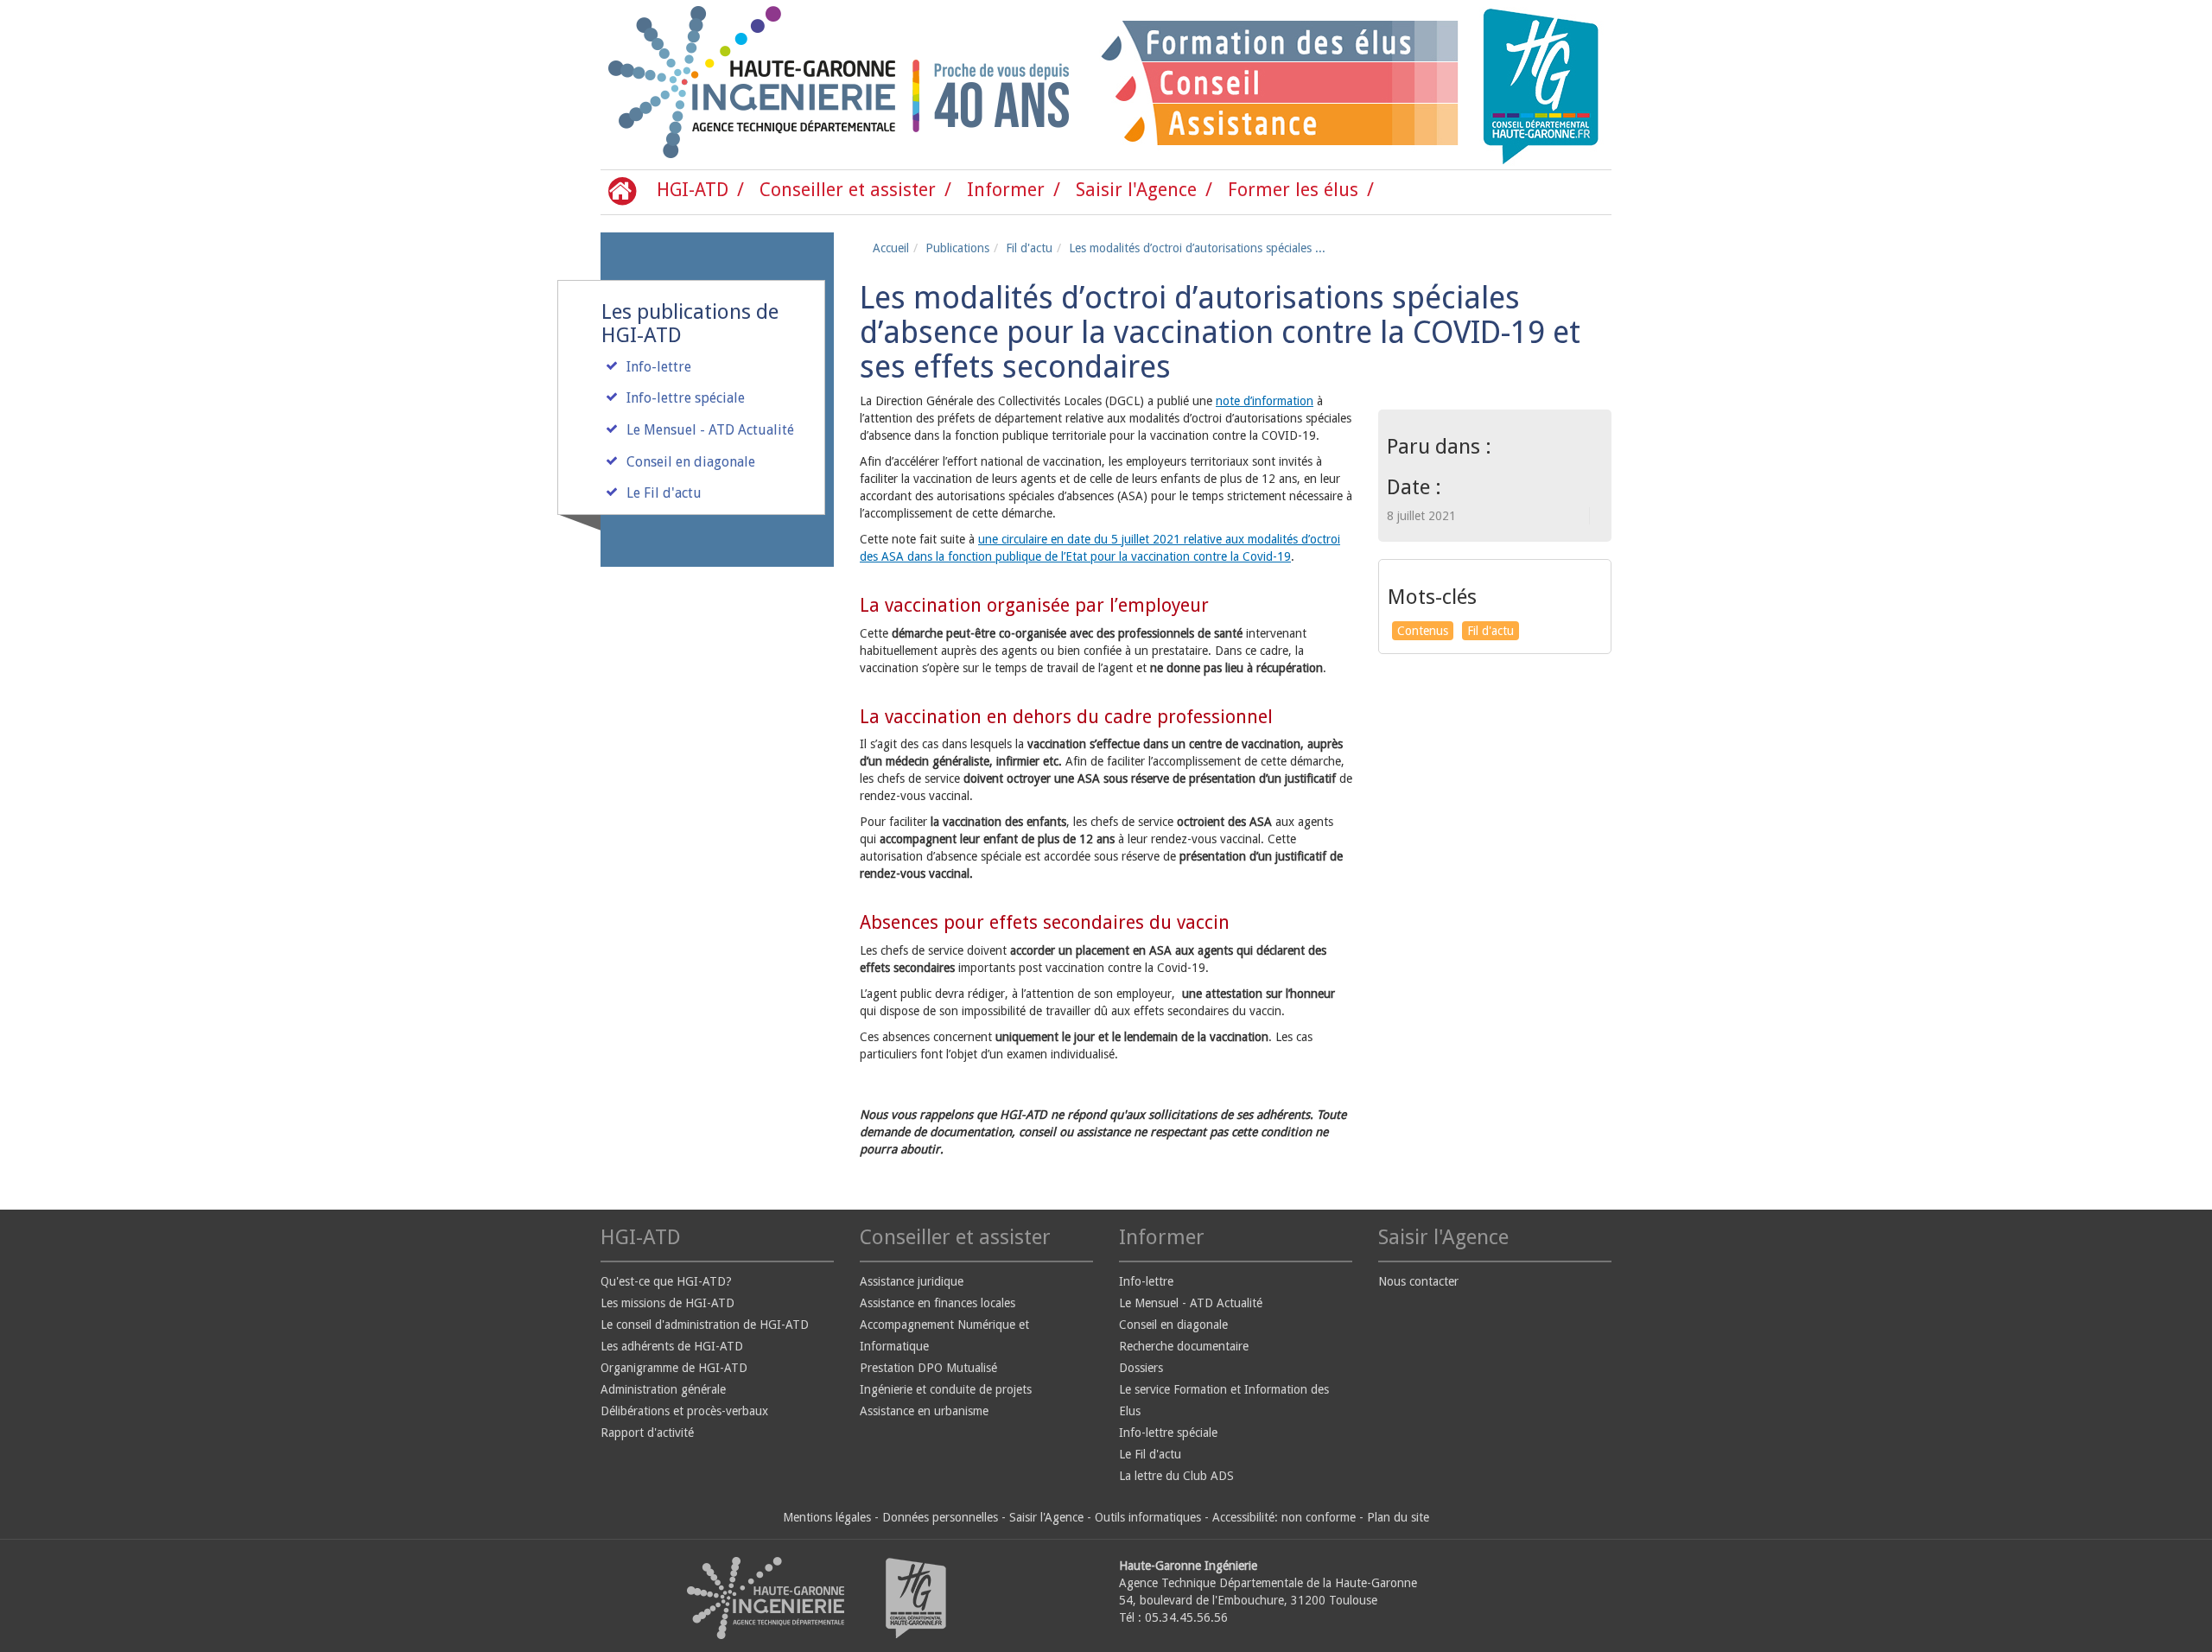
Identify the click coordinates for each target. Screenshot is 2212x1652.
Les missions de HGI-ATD (667, 1303)
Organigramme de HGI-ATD (674, 1368)
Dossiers (1141, 1368)
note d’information (1265, 401)
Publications (957, 248)
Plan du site (1398, 1517)
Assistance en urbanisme (924, 1411)
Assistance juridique (912, 1281)
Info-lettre (659, 367)
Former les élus (1293, 190)
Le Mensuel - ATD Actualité (710, 430)
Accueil (891, 248)
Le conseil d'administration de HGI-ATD (705, 1325)
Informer (1006, 190)
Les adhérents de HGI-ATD (672, 1346)
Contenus (1423, 631)
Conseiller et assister (848, 190)
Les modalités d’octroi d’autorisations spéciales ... (1197, 248)
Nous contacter (1418, 1281)
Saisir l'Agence (1136, 190)
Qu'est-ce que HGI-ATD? (666, 1281)
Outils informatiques (1148, 1517)
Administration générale (663, 1389)
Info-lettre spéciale (686, 398)
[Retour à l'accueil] (674, 85)
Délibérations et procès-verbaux (684, 1411)
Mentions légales (827, 1517)
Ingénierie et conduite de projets (946, 1389)
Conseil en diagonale (691, 462)
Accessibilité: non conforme (1284, 1517)
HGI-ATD (693, 190)
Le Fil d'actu (664, 493)
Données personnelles (940, 1517)
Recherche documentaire (1184, 1346)
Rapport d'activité (647, 1433)
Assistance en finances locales (938, 1303)
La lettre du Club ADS (1176, 1476)
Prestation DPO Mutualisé (928, 1368)
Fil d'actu (1029, 248)
